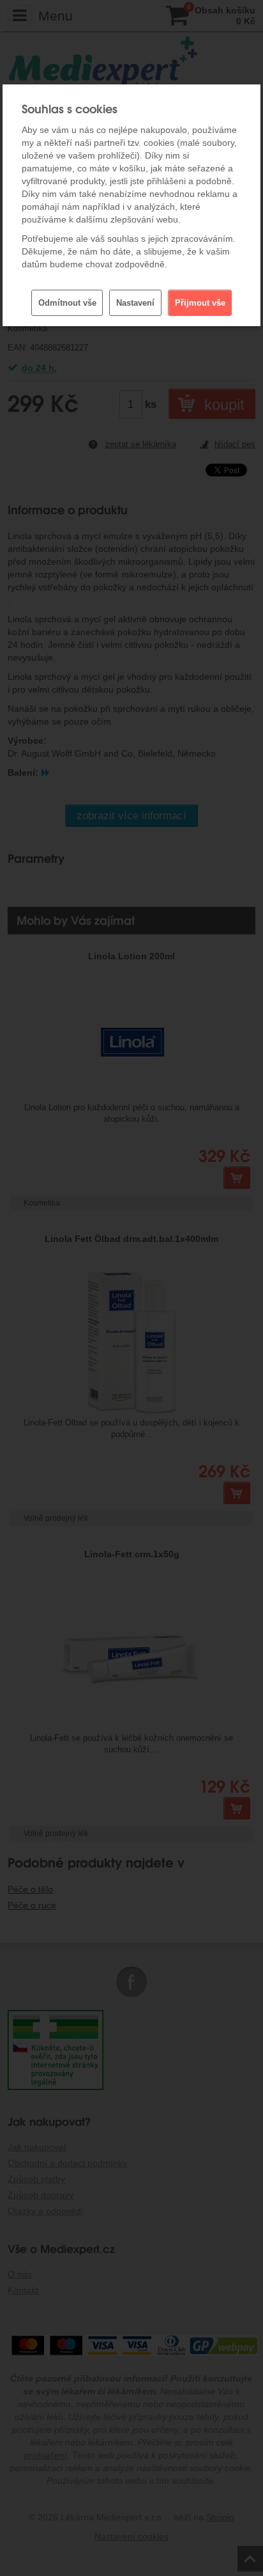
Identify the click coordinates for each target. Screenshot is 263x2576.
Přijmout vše (200, 303)
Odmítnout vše (67, 303)
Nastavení (135, 303)
